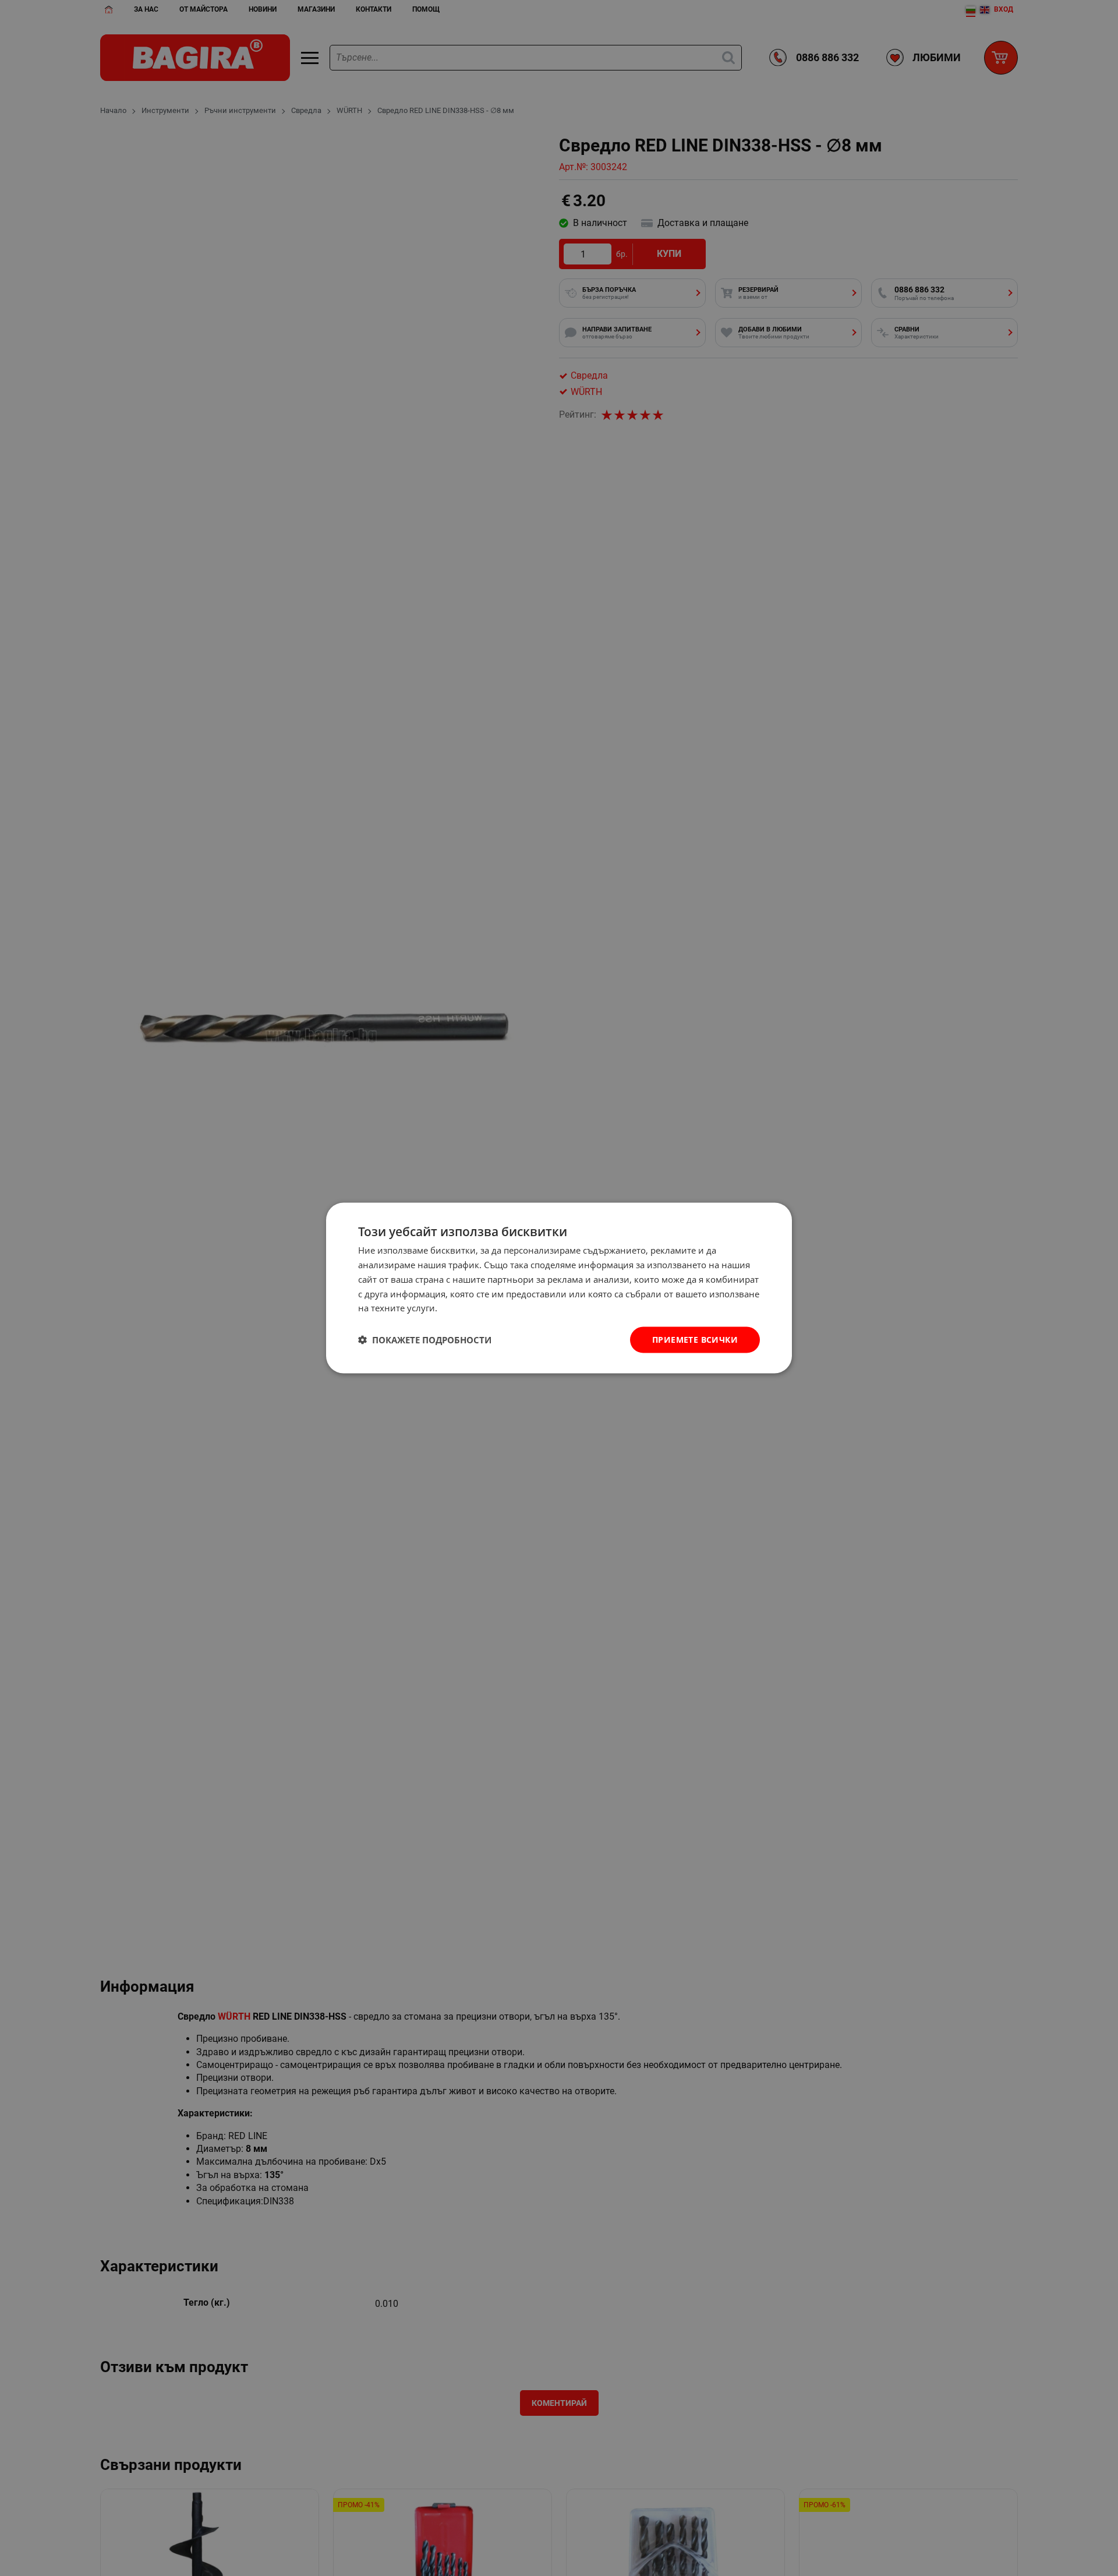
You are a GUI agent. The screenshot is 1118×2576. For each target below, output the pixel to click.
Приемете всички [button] (695, 1340)
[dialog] (559, 1288)
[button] (425, 1340)
